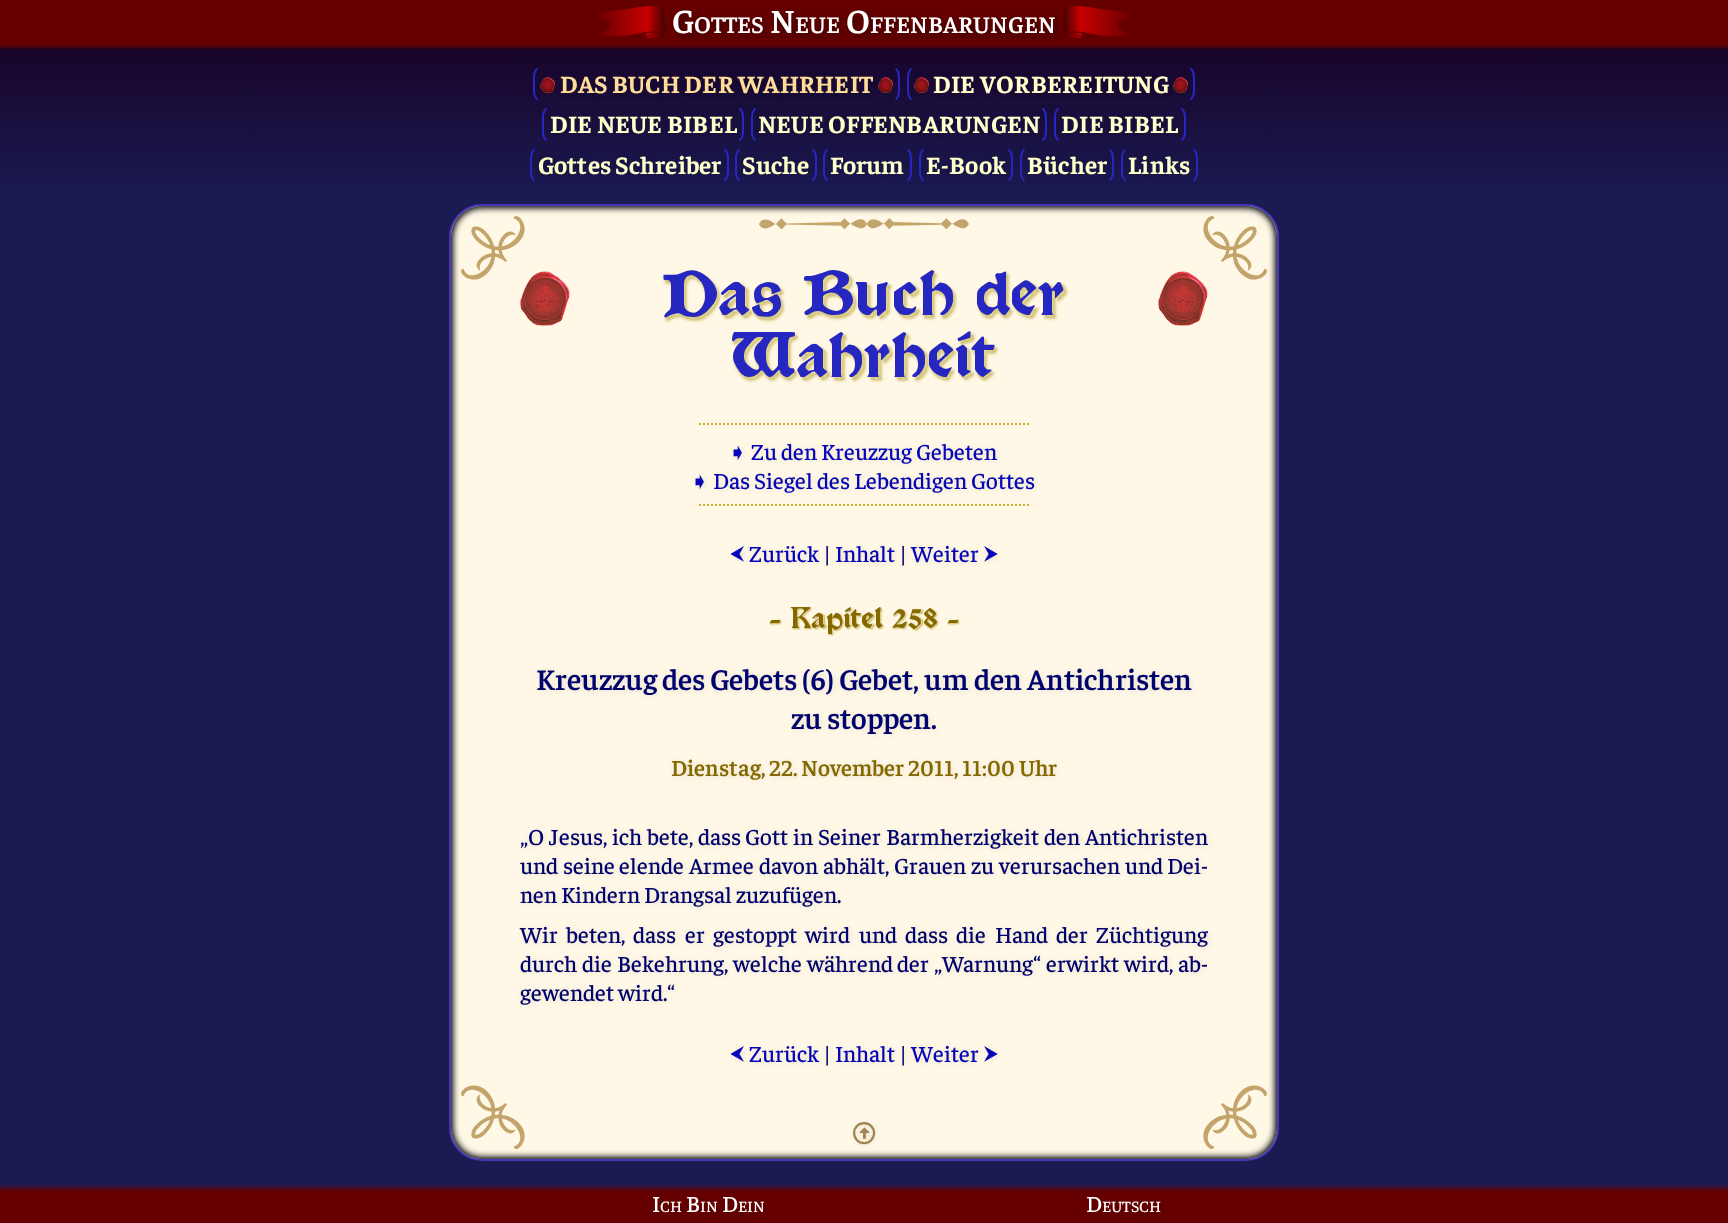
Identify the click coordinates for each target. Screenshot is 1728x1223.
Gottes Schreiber (630, 163)
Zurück (774, 552)
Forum (867, 163)
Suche (775, 163)
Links (1159, 163)
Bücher (1067, 163)
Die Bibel (1119, 122)
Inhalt (865, 552)
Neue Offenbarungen (899, 122)
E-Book (966, 163)
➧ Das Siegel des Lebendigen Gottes (864, 479)
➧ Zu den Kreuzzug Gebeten (864, 450)
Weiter (955, 552)
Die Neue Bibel (644, 122)
